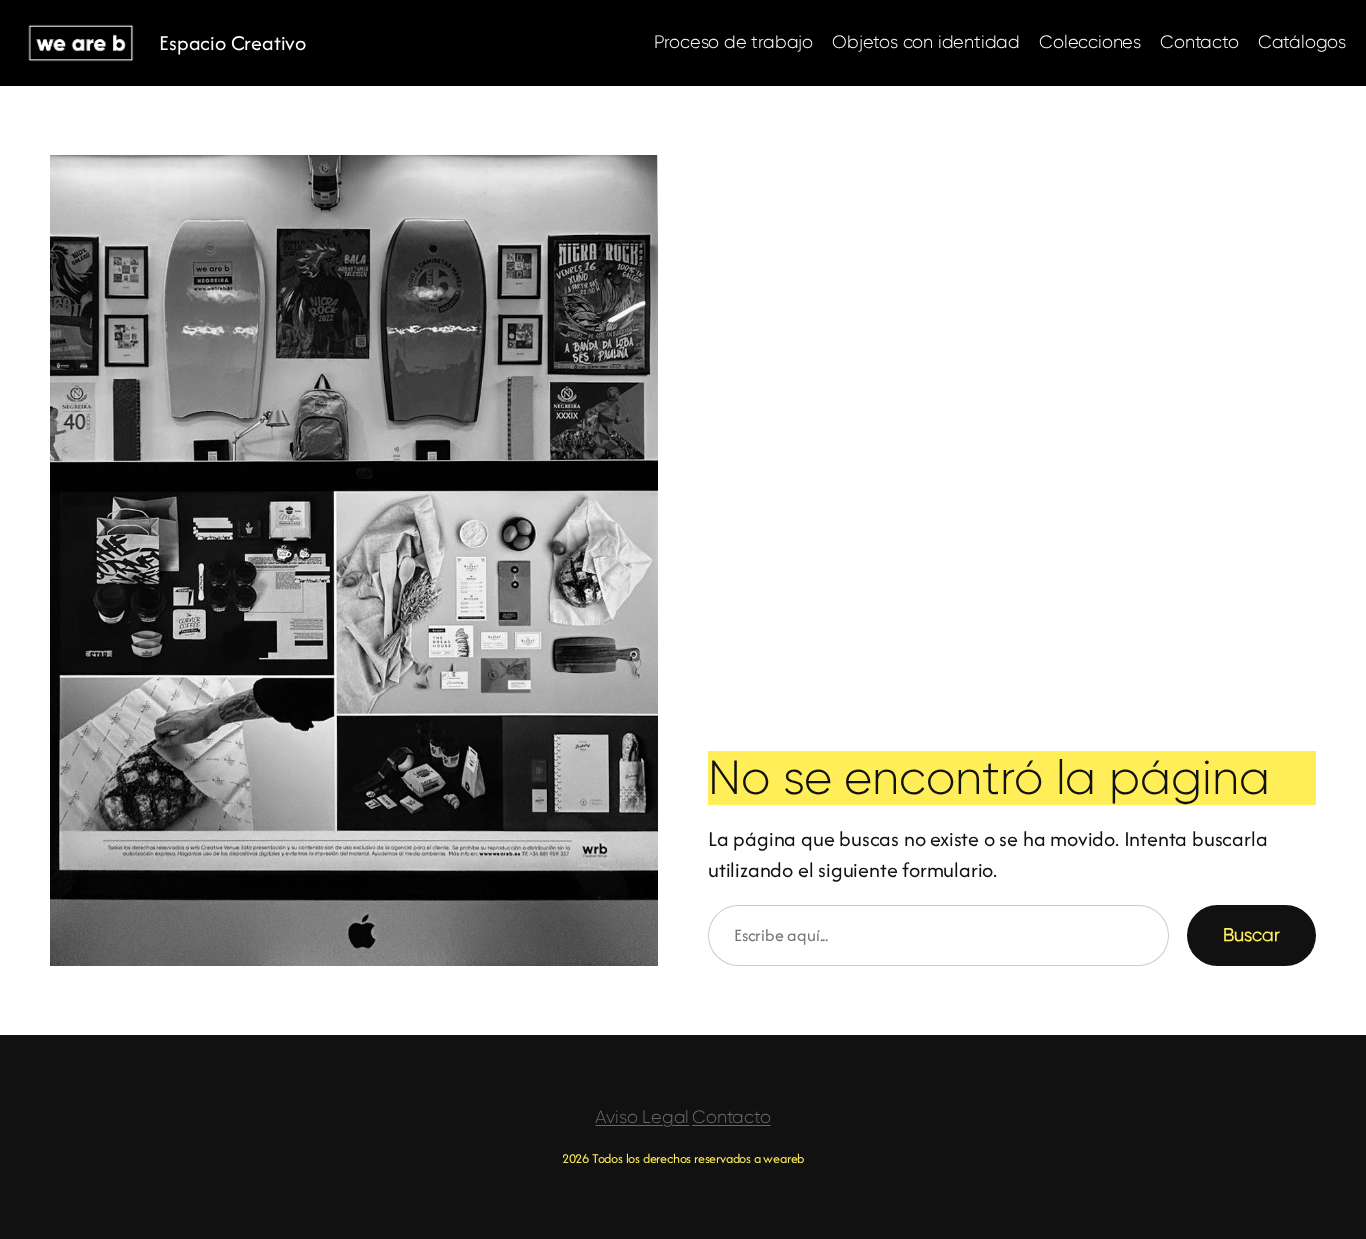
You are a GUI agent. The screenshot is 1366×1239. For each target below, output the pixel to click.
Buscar (1251, 935)
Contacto (731, 1117)
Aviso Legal (642, 1117)
